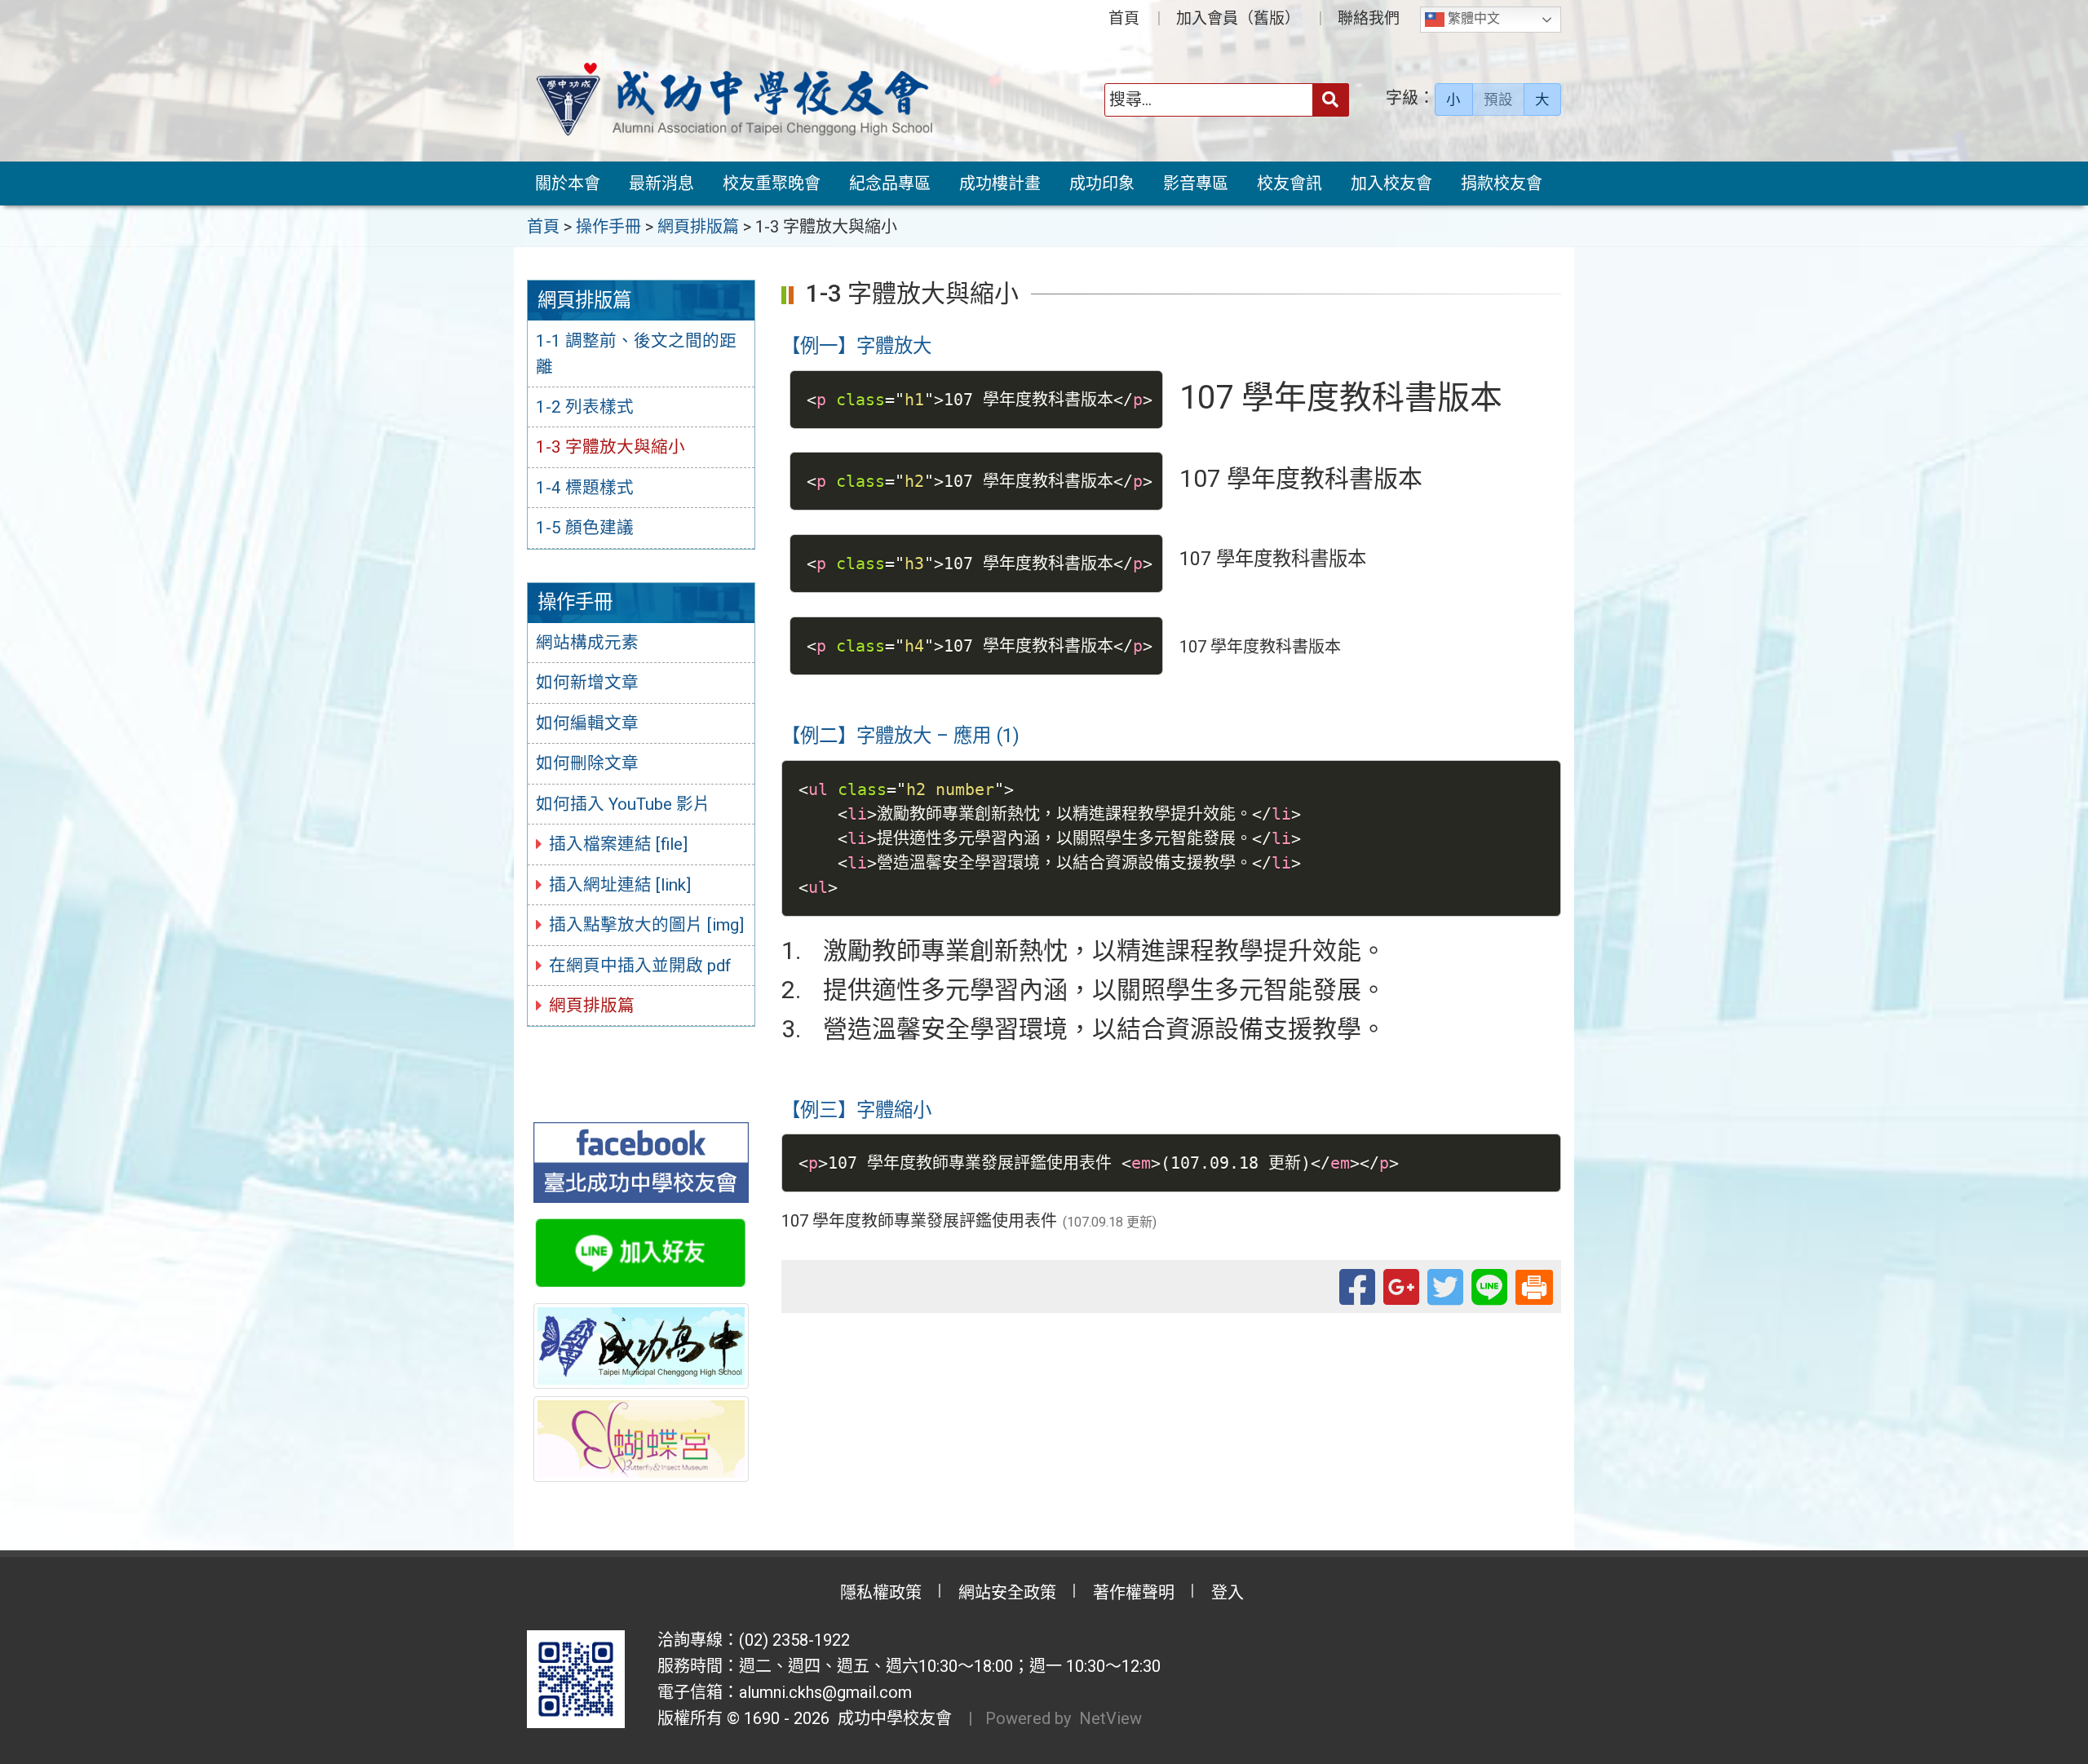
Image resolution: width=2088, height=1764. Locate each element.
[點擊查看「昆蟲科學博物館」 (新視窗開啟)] (641, 1439)
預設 (1498, 99)
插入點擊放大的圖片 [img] (646, 925)
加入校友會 (1391, 183)
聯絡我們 (1369, 18)
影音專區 (1196, 183)
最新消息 (661, 183)
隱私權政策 (881, 1593)
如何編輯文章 (587, 723)
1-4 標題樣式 (585, 488)
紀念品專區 (890, 183)
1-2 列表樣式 (585, 407)
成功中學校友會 (891, 1718)
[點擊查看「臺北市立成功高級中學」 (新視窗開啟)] (641, 1346)
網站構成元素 (587, 643)
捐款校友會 (1502, 183)
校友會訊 (1290, 183)
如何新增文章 (587, 683)
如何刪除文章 (587, 763)
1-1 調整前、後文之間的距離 (636, 354)
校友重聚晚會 (772, 183)
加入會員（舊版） (1238, 18)
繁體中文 (1472, 18)
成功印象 (1102, 183)
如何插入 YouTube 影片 (623, 804)
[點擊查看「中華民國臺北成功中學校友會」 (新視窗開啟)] (641, 1162)
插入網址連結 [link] (620, 885)
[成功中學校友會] (734, 99)
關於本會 (568, 183)
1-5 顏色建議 (585, 528)
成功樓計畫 (1000, 183)
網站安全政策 (1007, 1593)
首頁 (1124, 18)
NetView (1110, 1718)
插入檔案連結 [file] (618, 844)
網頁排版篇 (592, 1006)
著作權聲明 (1134, 1593)
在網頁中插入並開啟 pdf (640, 966)
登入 (1228, 1593)
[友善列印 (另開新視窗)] (1534, 1285)
